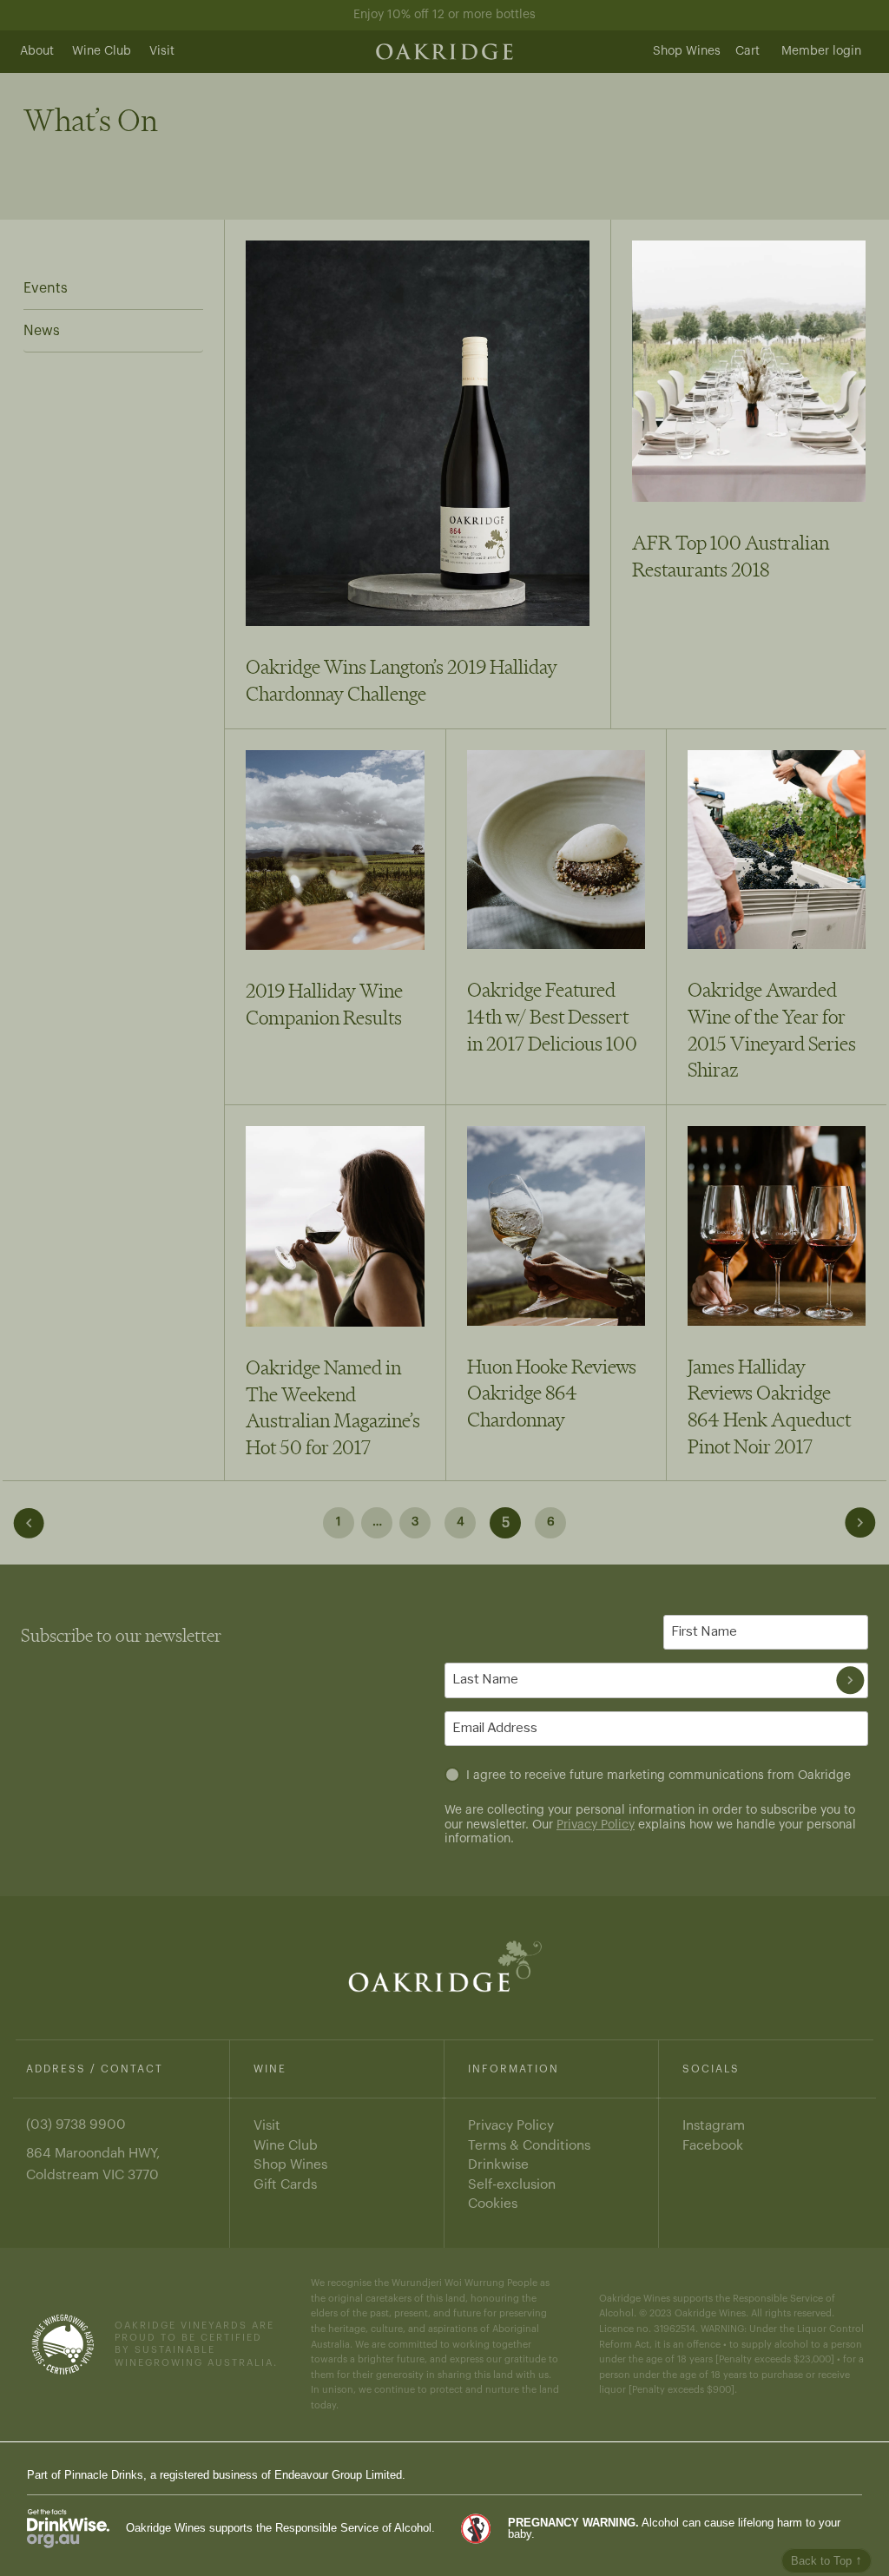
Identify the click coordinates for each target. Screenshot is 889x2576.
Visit (162, 51)
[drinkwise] (68, 2528)
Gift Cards (285, 2184)
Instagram (714, 2125)
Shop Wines (687, 51)
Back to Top (826, 2560)
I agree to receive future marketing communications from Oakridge (659, 1776)
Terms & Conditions (529, 2145)
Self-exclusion (512, 2184)
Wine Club (102, 51)
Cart (747, 51)
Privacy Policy (596, 1825)
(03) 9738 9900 (76, 2125)
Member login (821, 51)
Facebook (713, 2145)
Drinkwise (498, 2164)
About (37, 51)
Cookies (493, 2204)
